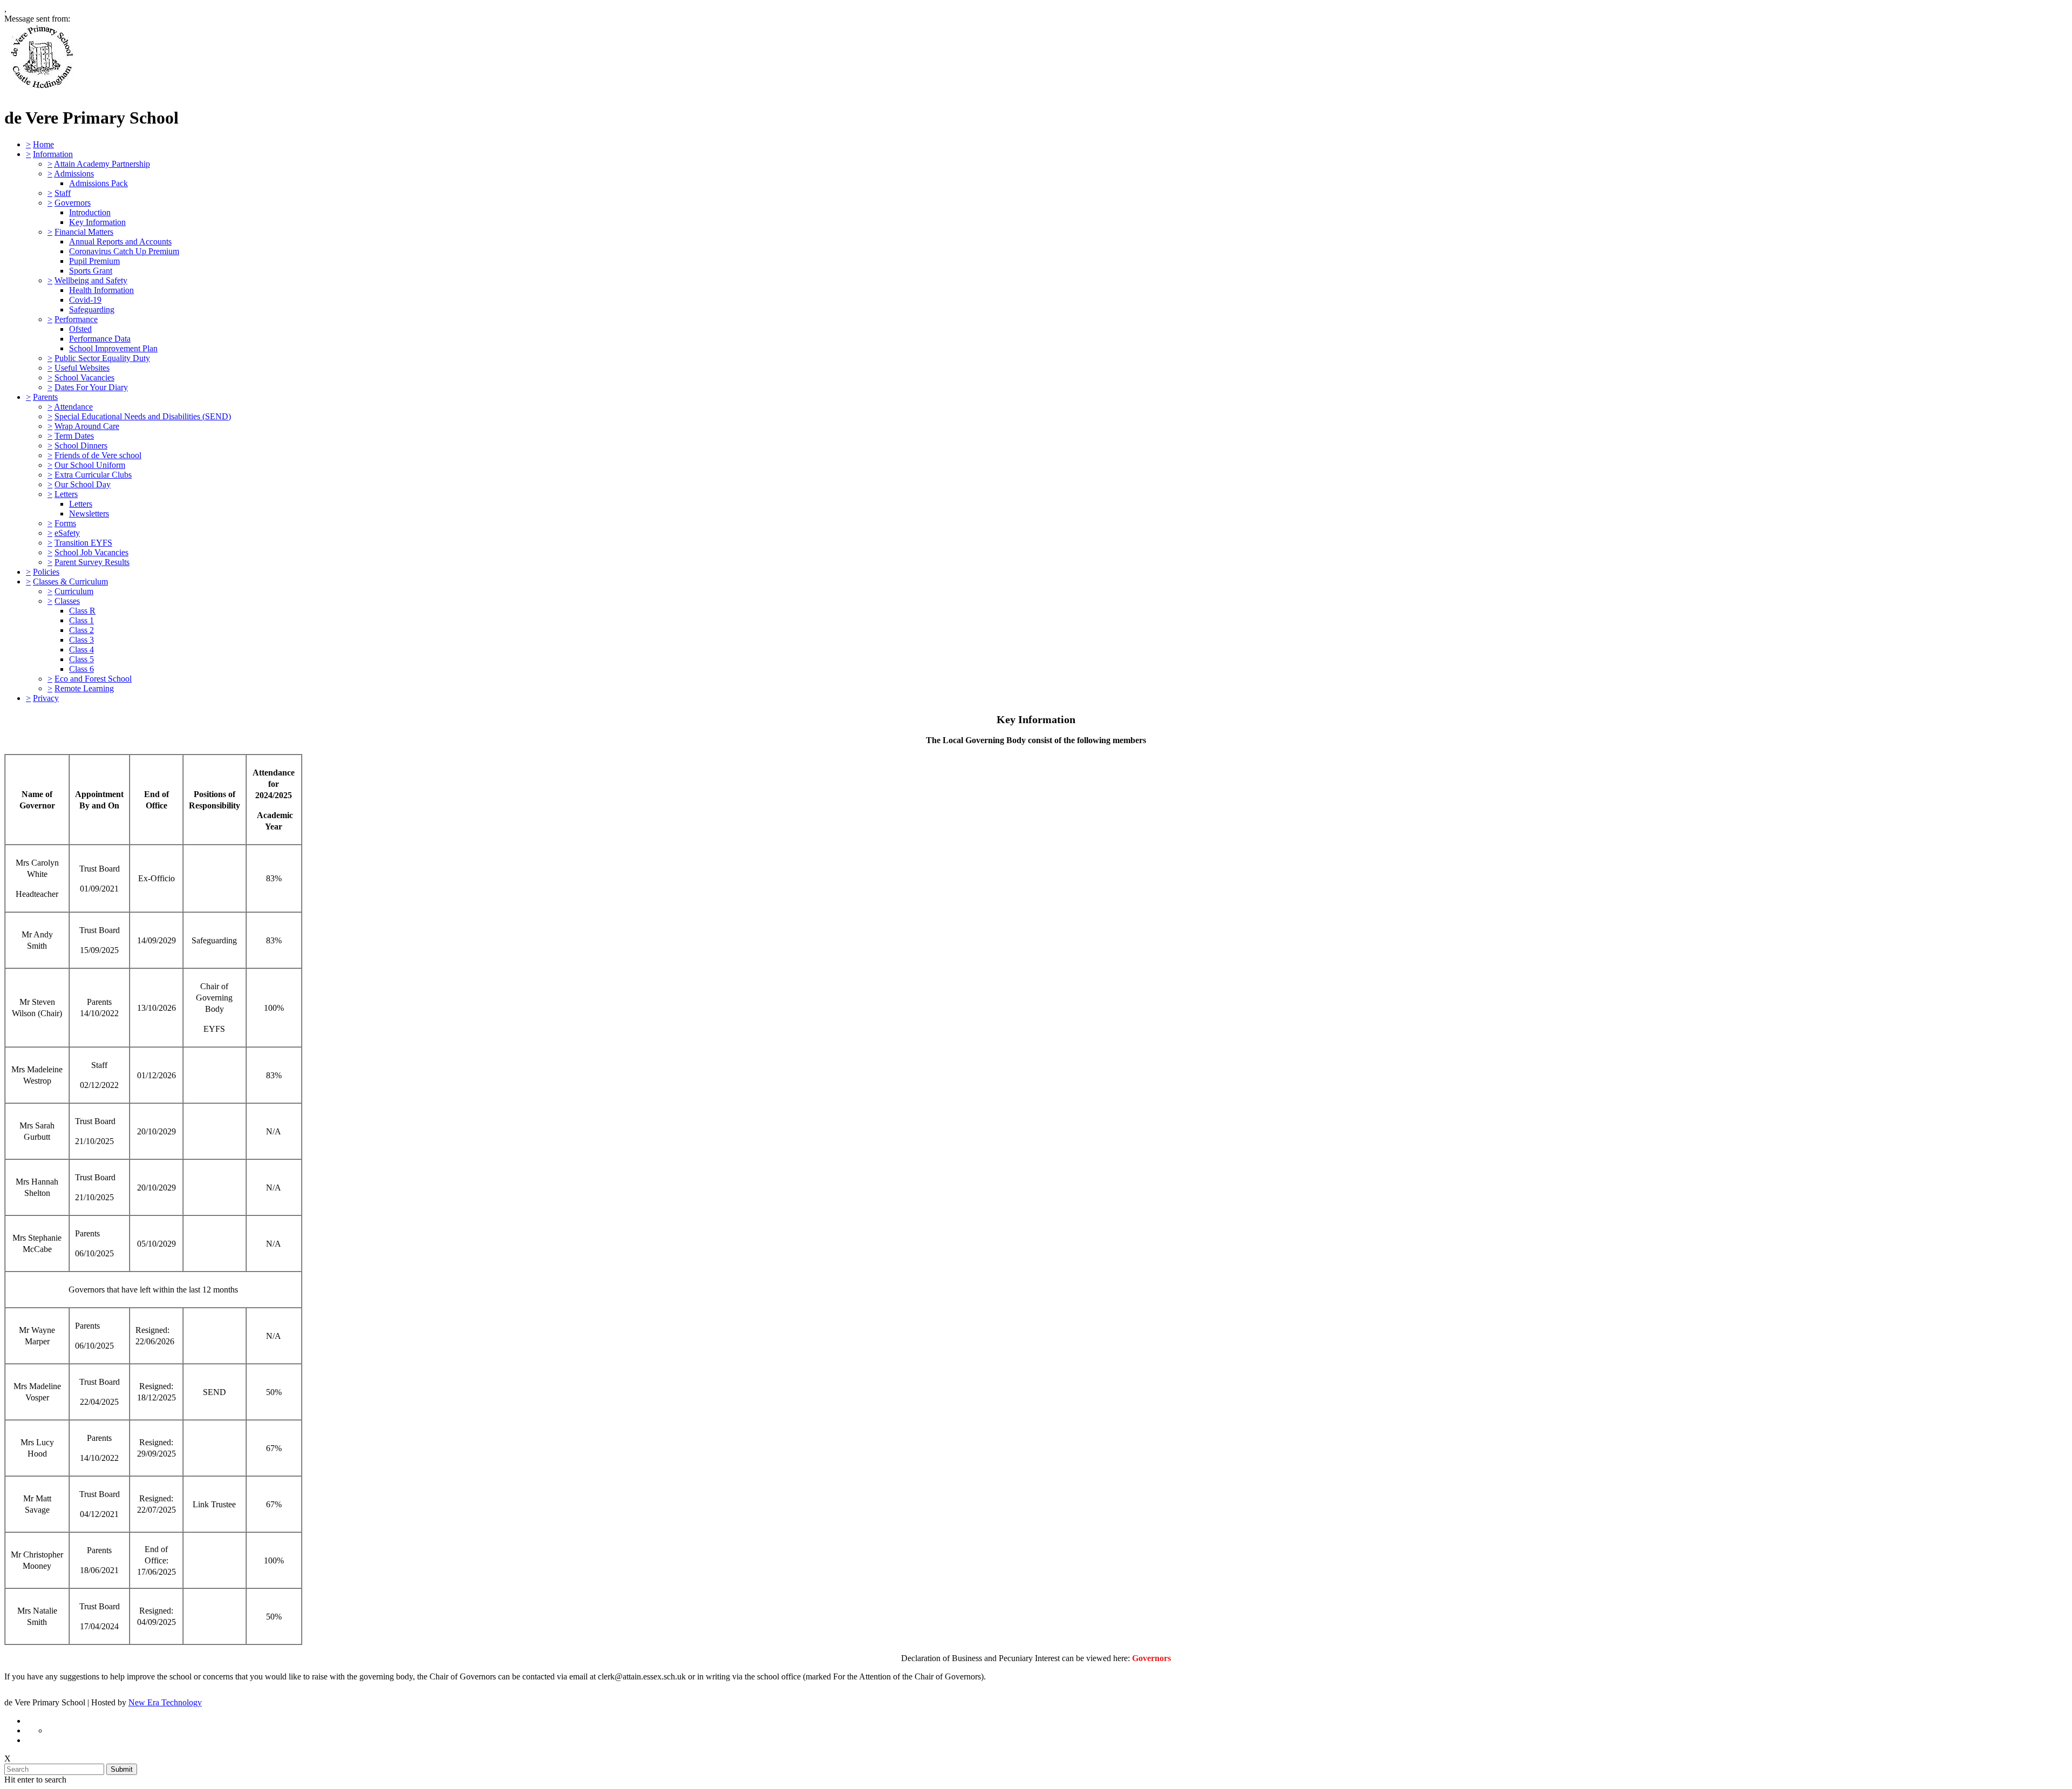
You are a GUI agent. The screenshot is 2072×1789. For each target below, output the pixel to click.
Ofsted (80, 329)
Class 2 (81, 630)
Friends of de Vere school (98, 455)
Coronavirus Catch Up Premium (124, 251)
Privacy (46, 698)
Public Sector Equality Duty (102, 358)
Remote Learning (84, 688)
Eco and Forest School (93, 679)
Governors (73, 203)
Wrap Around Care (87, 426)
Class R (82, 611)
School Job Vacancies (91, 552)
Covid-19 (85, 300)
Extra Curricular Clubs (93, 475)
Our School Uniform (90, 465)
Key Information (97, 222)
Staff (63, 193)
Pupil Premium (94, 261)
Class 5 (81, 659)
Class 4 (81, 649)
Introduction (90, 212)
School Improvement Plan (113, 348)
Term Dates (74, 436)
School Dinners (81, 445)
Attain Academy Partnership (102, 164)
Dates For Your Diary (91, 387)
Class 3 (81, 640)
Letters (66, 494)
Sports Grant (91, 271)
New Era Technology (165, 1702)
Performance (76, 319)
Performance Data (100, 339)
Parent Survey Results (92, 562)
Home (43, 144)
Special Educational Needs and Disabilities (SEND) (143, 416)
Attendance (73, 407)
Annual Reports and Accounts (120, 242)
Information (53, 154)
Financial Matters (84, 232)
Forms (65, 523)
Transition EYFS (83, 543)
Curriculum (74, 591)
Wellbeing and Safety (91, 280)
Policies (46, 572)
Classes (67, 601)
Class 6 (81, 669)
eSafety (67, 533)
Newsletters (89, 513)
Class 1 (81, 620)
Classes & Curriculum (70, 581)
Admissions (74, 174)
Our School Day (83, 484)
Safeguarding (92, 309)
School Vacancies (84, 377)
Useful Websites (82, 368)
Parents (45, 397)
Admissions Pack (98, 183)
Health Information (101, 290)
